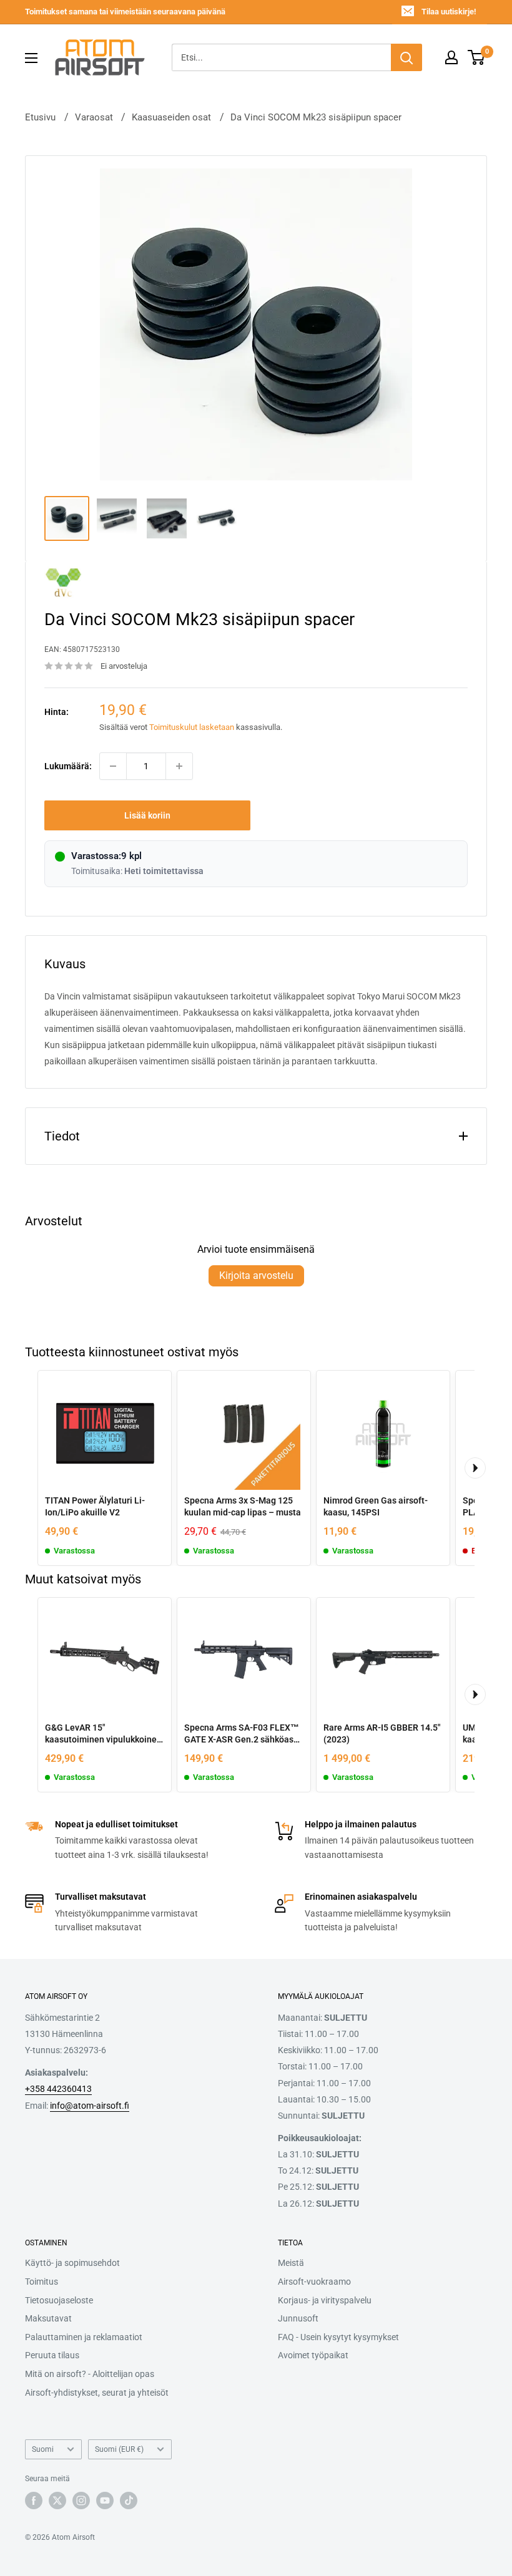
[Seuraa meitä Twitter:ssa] (57, 2501)
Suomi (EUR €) (119, 2449)
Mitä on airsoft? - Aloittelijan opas (90, 2374)
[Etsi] (406, 57)
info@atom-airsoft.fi (90, 2106)
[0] (477, 57)
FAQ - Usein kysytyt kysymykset (338, 2337)
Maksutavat (48, 2318)
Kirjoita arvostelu (256, 1276)
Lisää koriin (147, 815)
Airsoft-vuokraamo (314, 2282)
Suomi (43, 2449)
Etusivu (40, 117)
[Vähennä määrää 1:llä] (113, 766)
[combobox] (281, 57)
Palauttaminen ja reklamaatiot (84, 2337)
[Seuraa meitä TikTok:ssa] (129, 2501)
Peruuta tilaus (52, 2355)
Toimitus (42, 2282)
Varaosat (94, 117)
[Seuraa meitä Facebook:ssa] (34, 2501)
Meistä (291, 2263)
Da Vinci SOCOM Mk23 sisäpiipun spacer (316, 117)
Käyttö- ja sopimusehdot (72, 2263)
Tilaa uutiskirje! (449, 12)
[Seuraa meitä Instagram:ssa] (81, 2501)
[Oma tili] (451, 57)
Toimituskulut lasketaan (192, 727)
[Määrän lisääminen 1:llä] (179, 766)
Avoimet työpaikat (313, 2355)
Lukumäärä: (68, 766)
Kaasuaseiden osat (171, 117)
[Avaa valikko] (31, 58)
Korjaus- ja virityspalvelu (325, 2300)
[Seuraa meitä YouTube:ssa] (105, 2501)
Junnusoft (298, 2318)
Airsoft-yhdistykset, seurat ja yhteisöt (97, 2393)
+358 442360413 (58, 2089)
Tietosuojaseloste (59, 2300)
